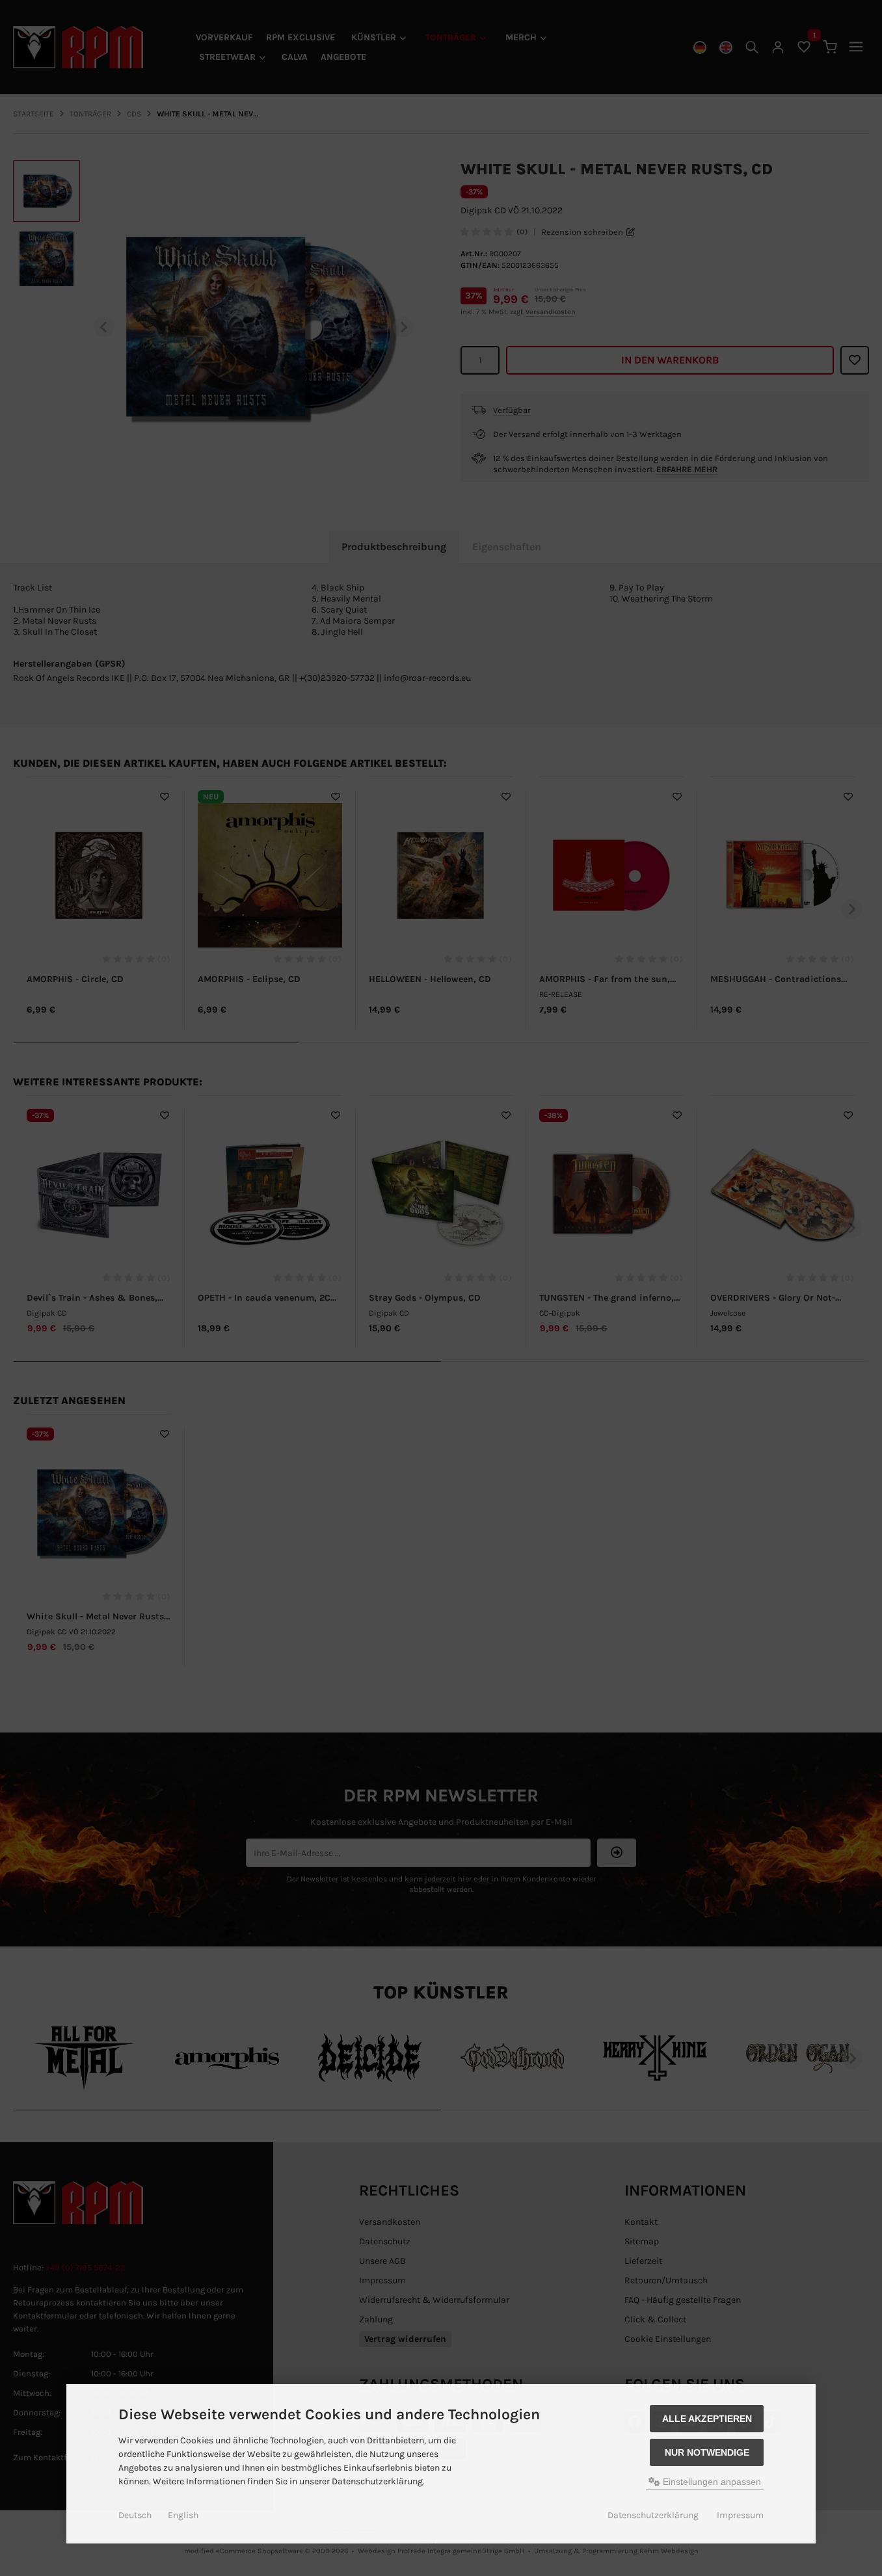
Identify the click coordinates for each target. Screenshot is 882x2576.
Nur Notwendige (707, 2452)
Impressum (740, 2515)
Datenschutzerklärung (653, 2515)
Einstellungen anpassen (711, 2482)
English (183, 2515)
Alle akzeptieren (707, 2419)
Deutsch (135, 2515)
